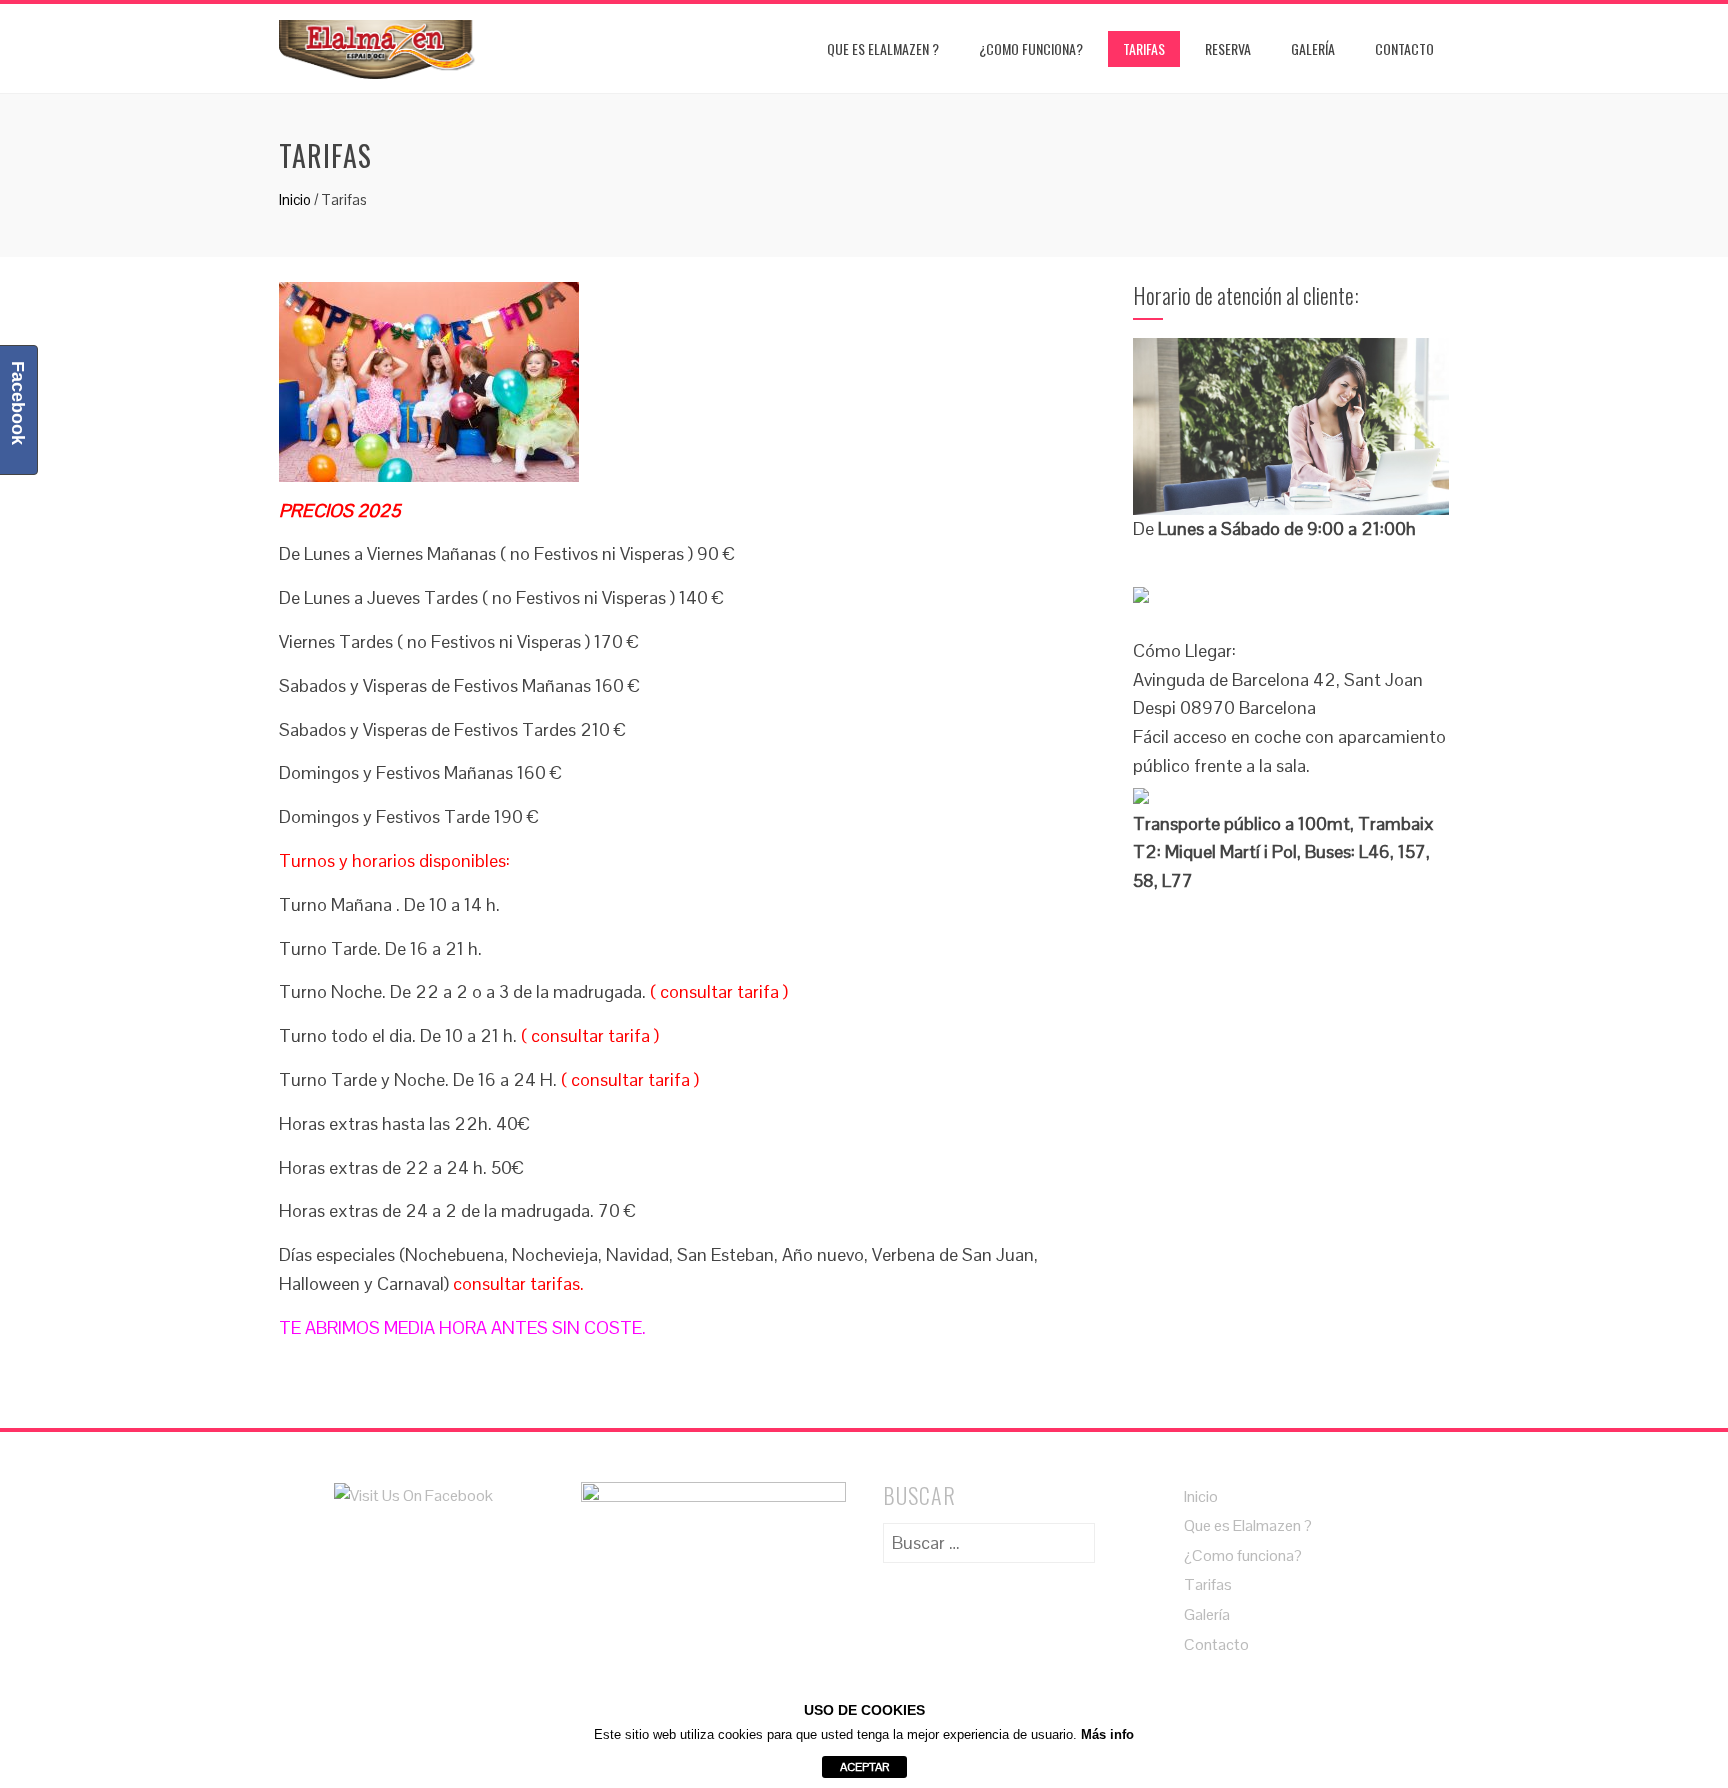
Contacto (1404, 48)
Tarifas (1144, 48)
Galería (1313, 48)
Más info (1107, 1734)
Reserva (1228, 48)
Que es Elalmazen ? (883, 48)
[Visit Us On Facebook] (413, 1494)
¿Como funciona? (1031, 48)
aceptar (864, 1767)
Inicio (295, 199)
